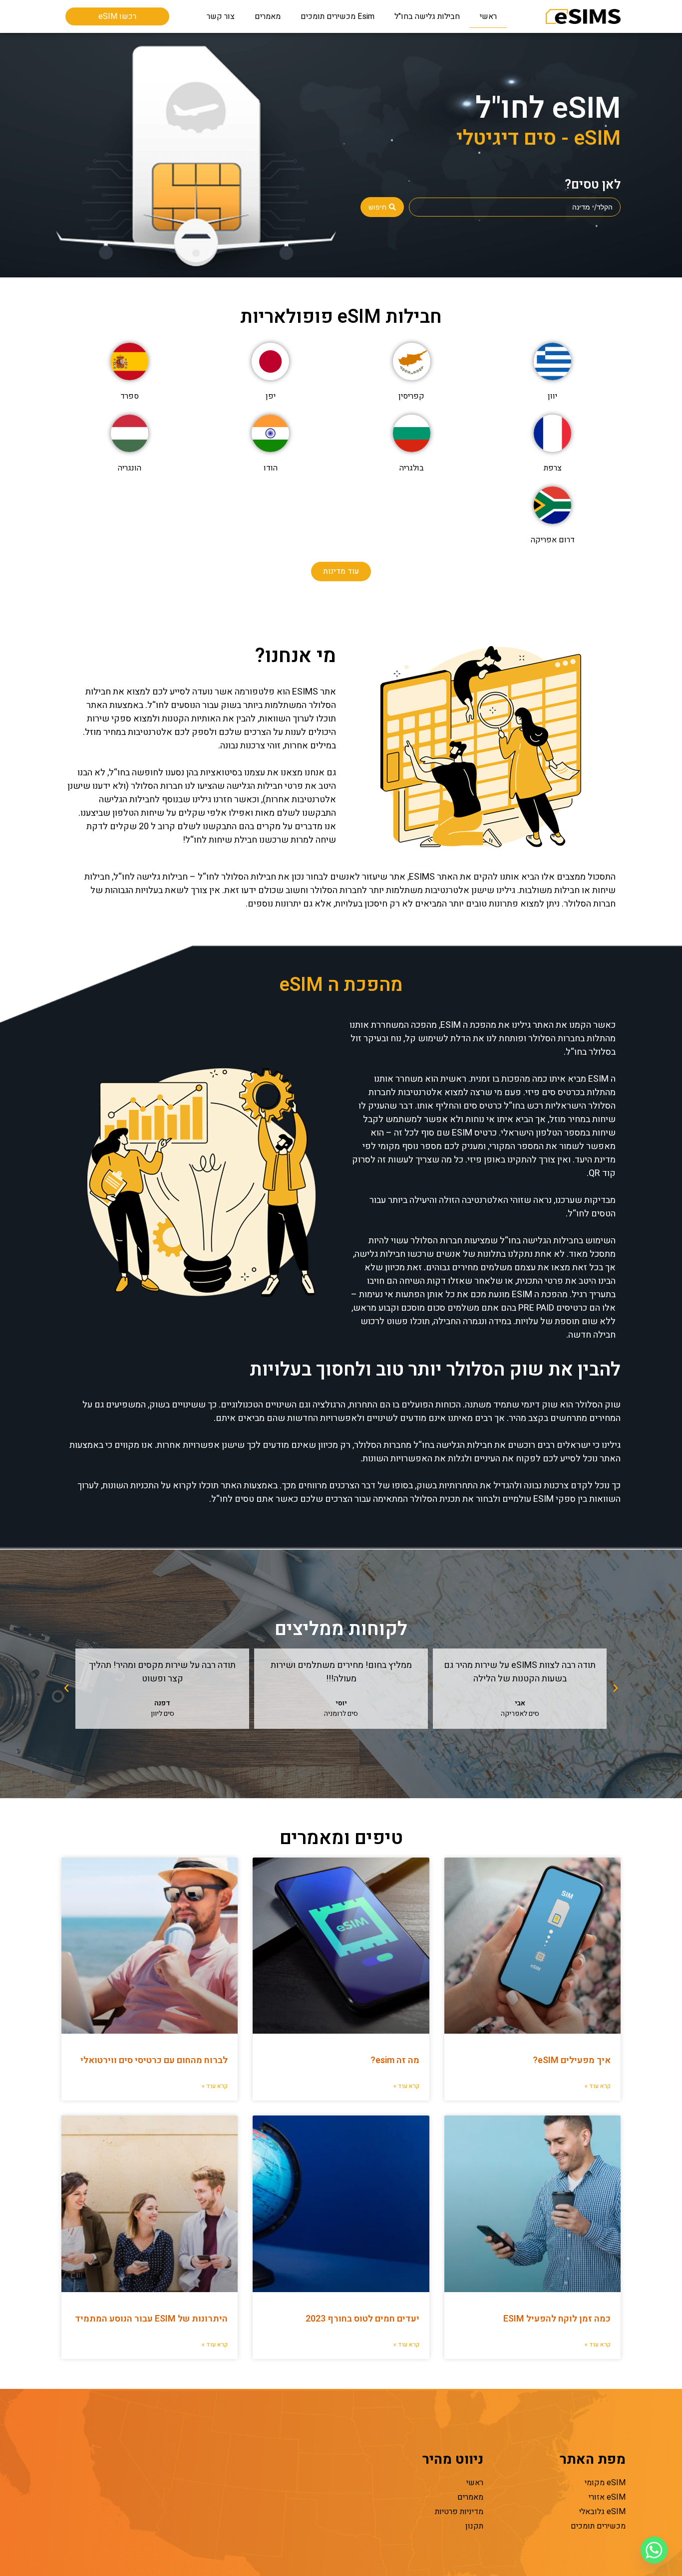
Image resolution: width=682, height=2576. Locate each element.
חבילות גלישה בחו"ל (427, 16)
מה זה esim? (395, 2060)
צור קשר (221, 16)
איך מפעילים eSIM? (572, 2060)
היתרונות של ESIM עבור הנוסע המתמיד (151, 2319)
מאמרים (268, 16)
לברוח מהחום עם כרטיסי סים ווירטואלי (154, 2060)
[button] (616, 1688)
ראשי (488, 16)
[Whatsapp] (654, 2550)
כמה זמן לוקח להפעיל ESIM (557, 2319)
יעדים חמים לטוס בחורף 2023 (362, 2319)
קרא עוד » (598, 2086)
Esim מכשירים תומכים (338, 16)
